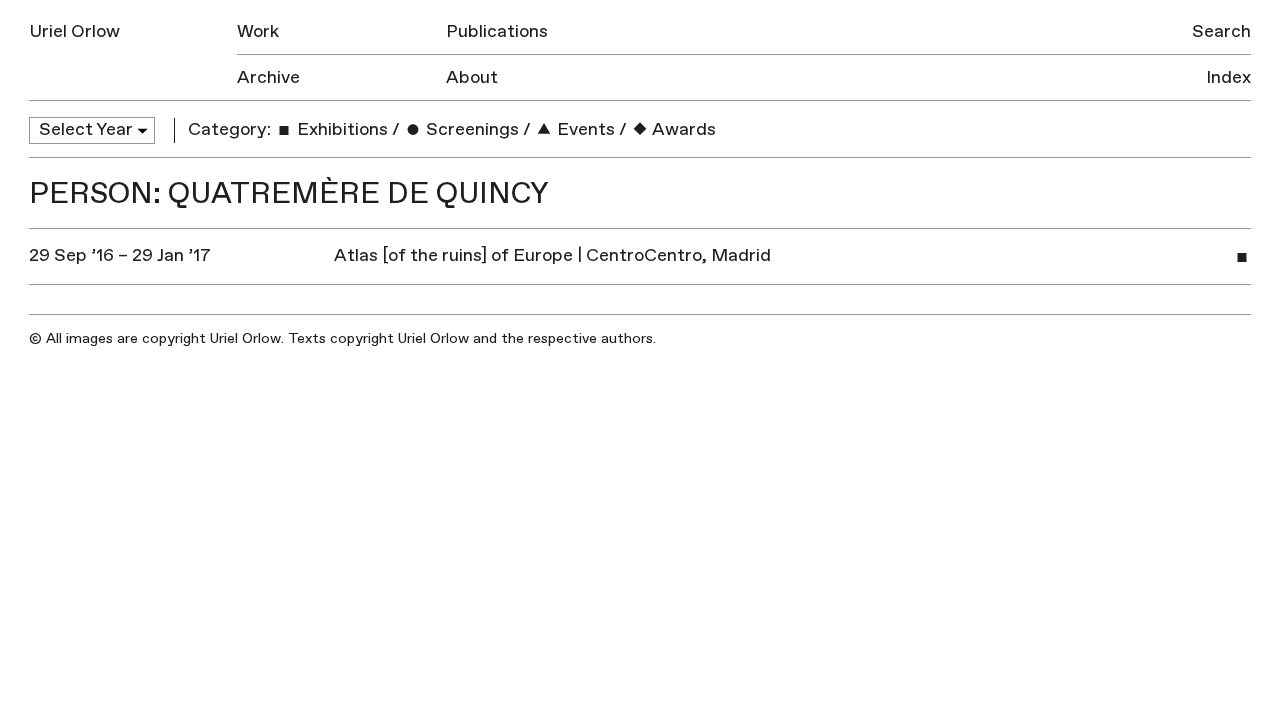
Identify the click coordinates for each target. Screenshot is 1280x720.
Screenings (470, 129)
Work (258, 31)
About (472, 77)
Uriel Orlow (74, 31)
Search (1221, 31)
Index (1228, 77)
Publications (497, 31)
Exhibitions (340, 129)
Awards (682, 129)
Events (584, 129)
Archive (268, 77)
